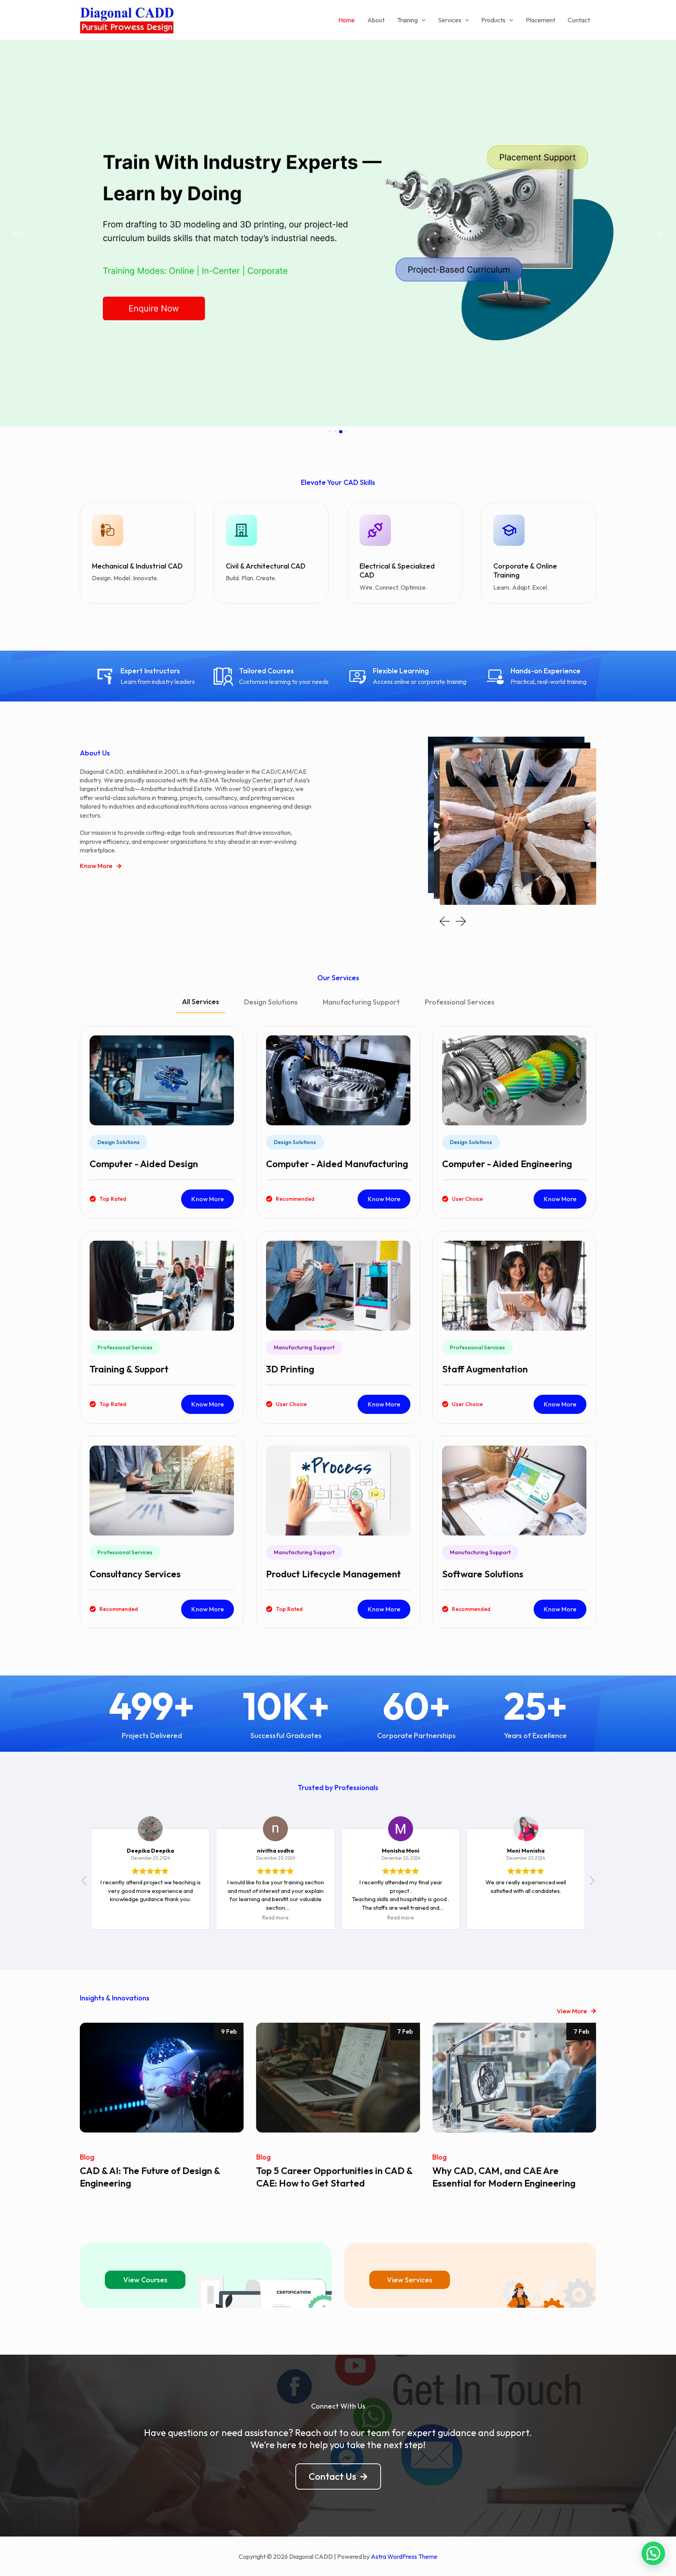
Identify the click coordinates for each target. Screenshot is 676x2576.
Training (407, 20)
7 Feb (229, 2031)
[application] (422, 20)
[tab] (200, 1005)
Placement (540, 20)
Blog (87, 2157)
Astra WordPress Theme (404, 2556)
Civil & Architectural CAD (266, 566)
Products (493, 20)
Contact (579, 20)
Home (347, 20)
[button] (18, 234)
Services (450, 20)
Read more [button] (150, 1918)
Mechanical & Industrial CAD (137, 566)
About (376, 20)
